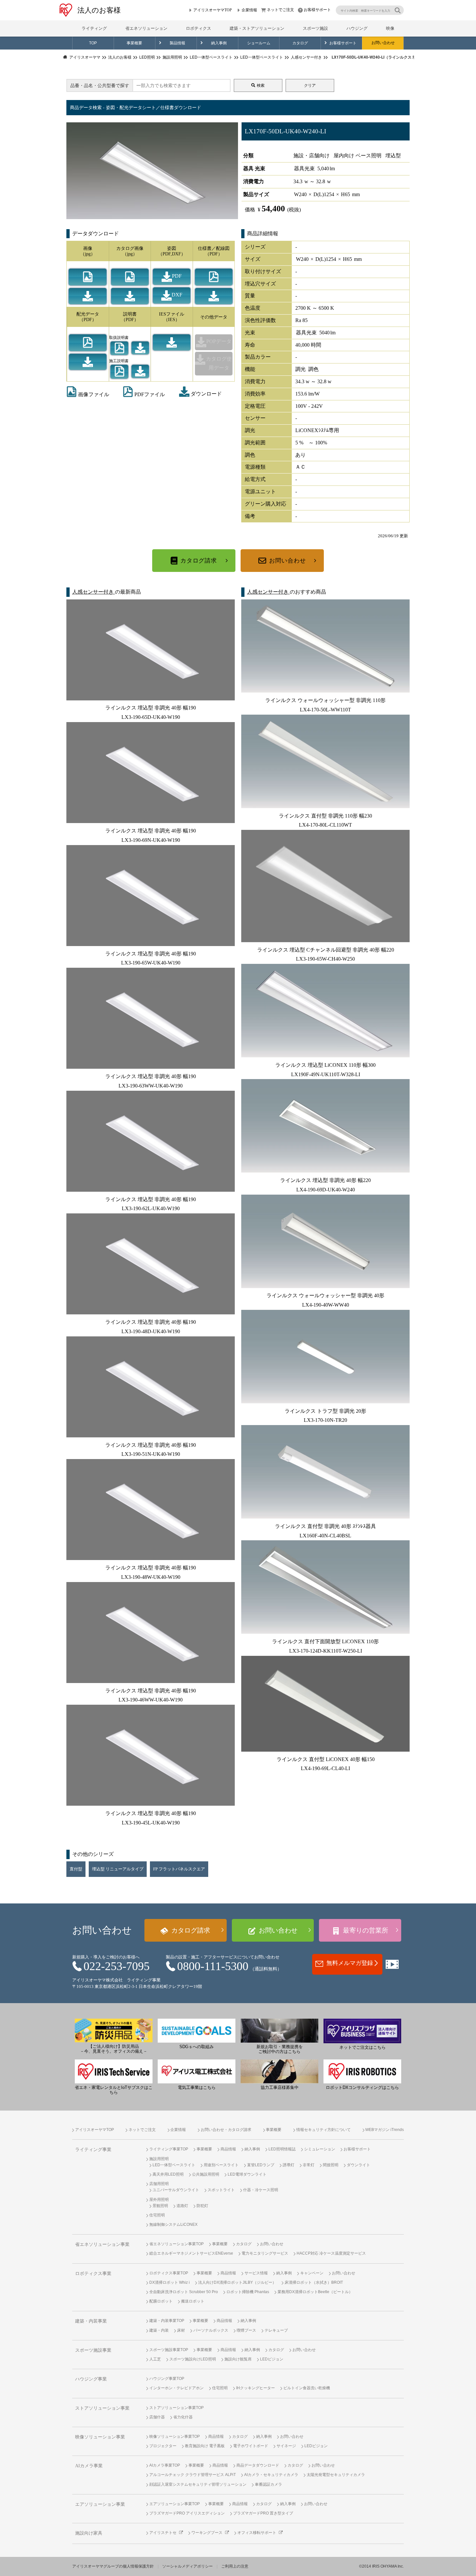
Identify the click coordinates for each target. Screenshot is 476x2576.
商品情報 (228, 2149)
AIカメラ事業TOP (165, 2465)
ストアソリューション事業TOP (176, 2408)
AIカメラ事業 (89, 2466)
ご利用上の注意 (235, 2566)
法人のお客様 (99, 10)
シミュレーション (320, 2149)
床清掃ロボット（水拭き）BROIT (314, 2282)
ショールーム (259, 43)
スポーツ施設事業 (93, 2350)
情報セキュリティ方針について (323, 2130)
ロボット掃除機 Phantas (248, 2292)
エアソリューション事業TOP (175, 2504)
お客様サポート (317, 10)
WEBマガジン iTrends (385, 2130)
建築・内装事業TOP (167, 2321)
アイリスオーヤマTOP (213, 10)
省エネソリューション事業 (102, 2244)
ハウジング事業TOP (167, 2379)
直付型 (76, 1869)
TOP (93, 43)
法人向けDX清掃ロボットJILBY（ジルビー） (237, 2282)
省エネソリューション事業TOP (176, 2244)
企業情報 (249, 10)
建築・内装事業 (91, 2321)
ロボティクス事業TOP (169, 2273)
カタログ (300, 43)
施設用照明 (159, 2159)
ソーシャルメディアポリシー (187, 2566)
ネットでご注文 (280, 10)
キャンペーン (312, 2273)
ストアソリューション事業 (102, 2408)
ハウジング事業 (91, 2379)
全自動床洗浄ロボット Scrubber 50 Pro (184, 2292)
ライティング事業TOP (169, 2149)
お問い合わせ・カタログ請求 (226, 2130)
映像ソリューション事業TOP (175, 2437)
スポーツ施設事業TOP (169, 2350)
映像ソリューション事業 (100, 2437)
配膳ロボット (161, 2301)
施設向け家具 (89, 2533)
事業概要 (134, 43)
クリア (310, 85)
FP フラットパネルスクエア (179, 1869)
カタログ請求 (199, 561)
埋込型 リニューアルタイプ (118, 1869)
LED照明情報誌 (282, 2149)
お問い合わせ (383, 43)
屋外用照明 (159, 2200)
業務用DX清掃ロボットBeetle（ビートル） (315, 2292)
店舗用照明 (159, 2184)
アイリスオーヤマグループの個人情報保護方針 (113, 2566)
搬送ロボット (193, 2301)
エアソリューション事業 (100, 2504)
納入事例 (219, 43)
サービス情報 (256, 2273)
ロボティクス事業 (93, 2274)
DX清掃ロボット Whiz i (170, 2282)
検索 (261, 85)
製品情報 (177, 43)
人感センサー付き (94, 592)
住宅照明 (157, 2215)
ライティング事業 (93, 2150)
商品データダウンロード (258, 2465)
